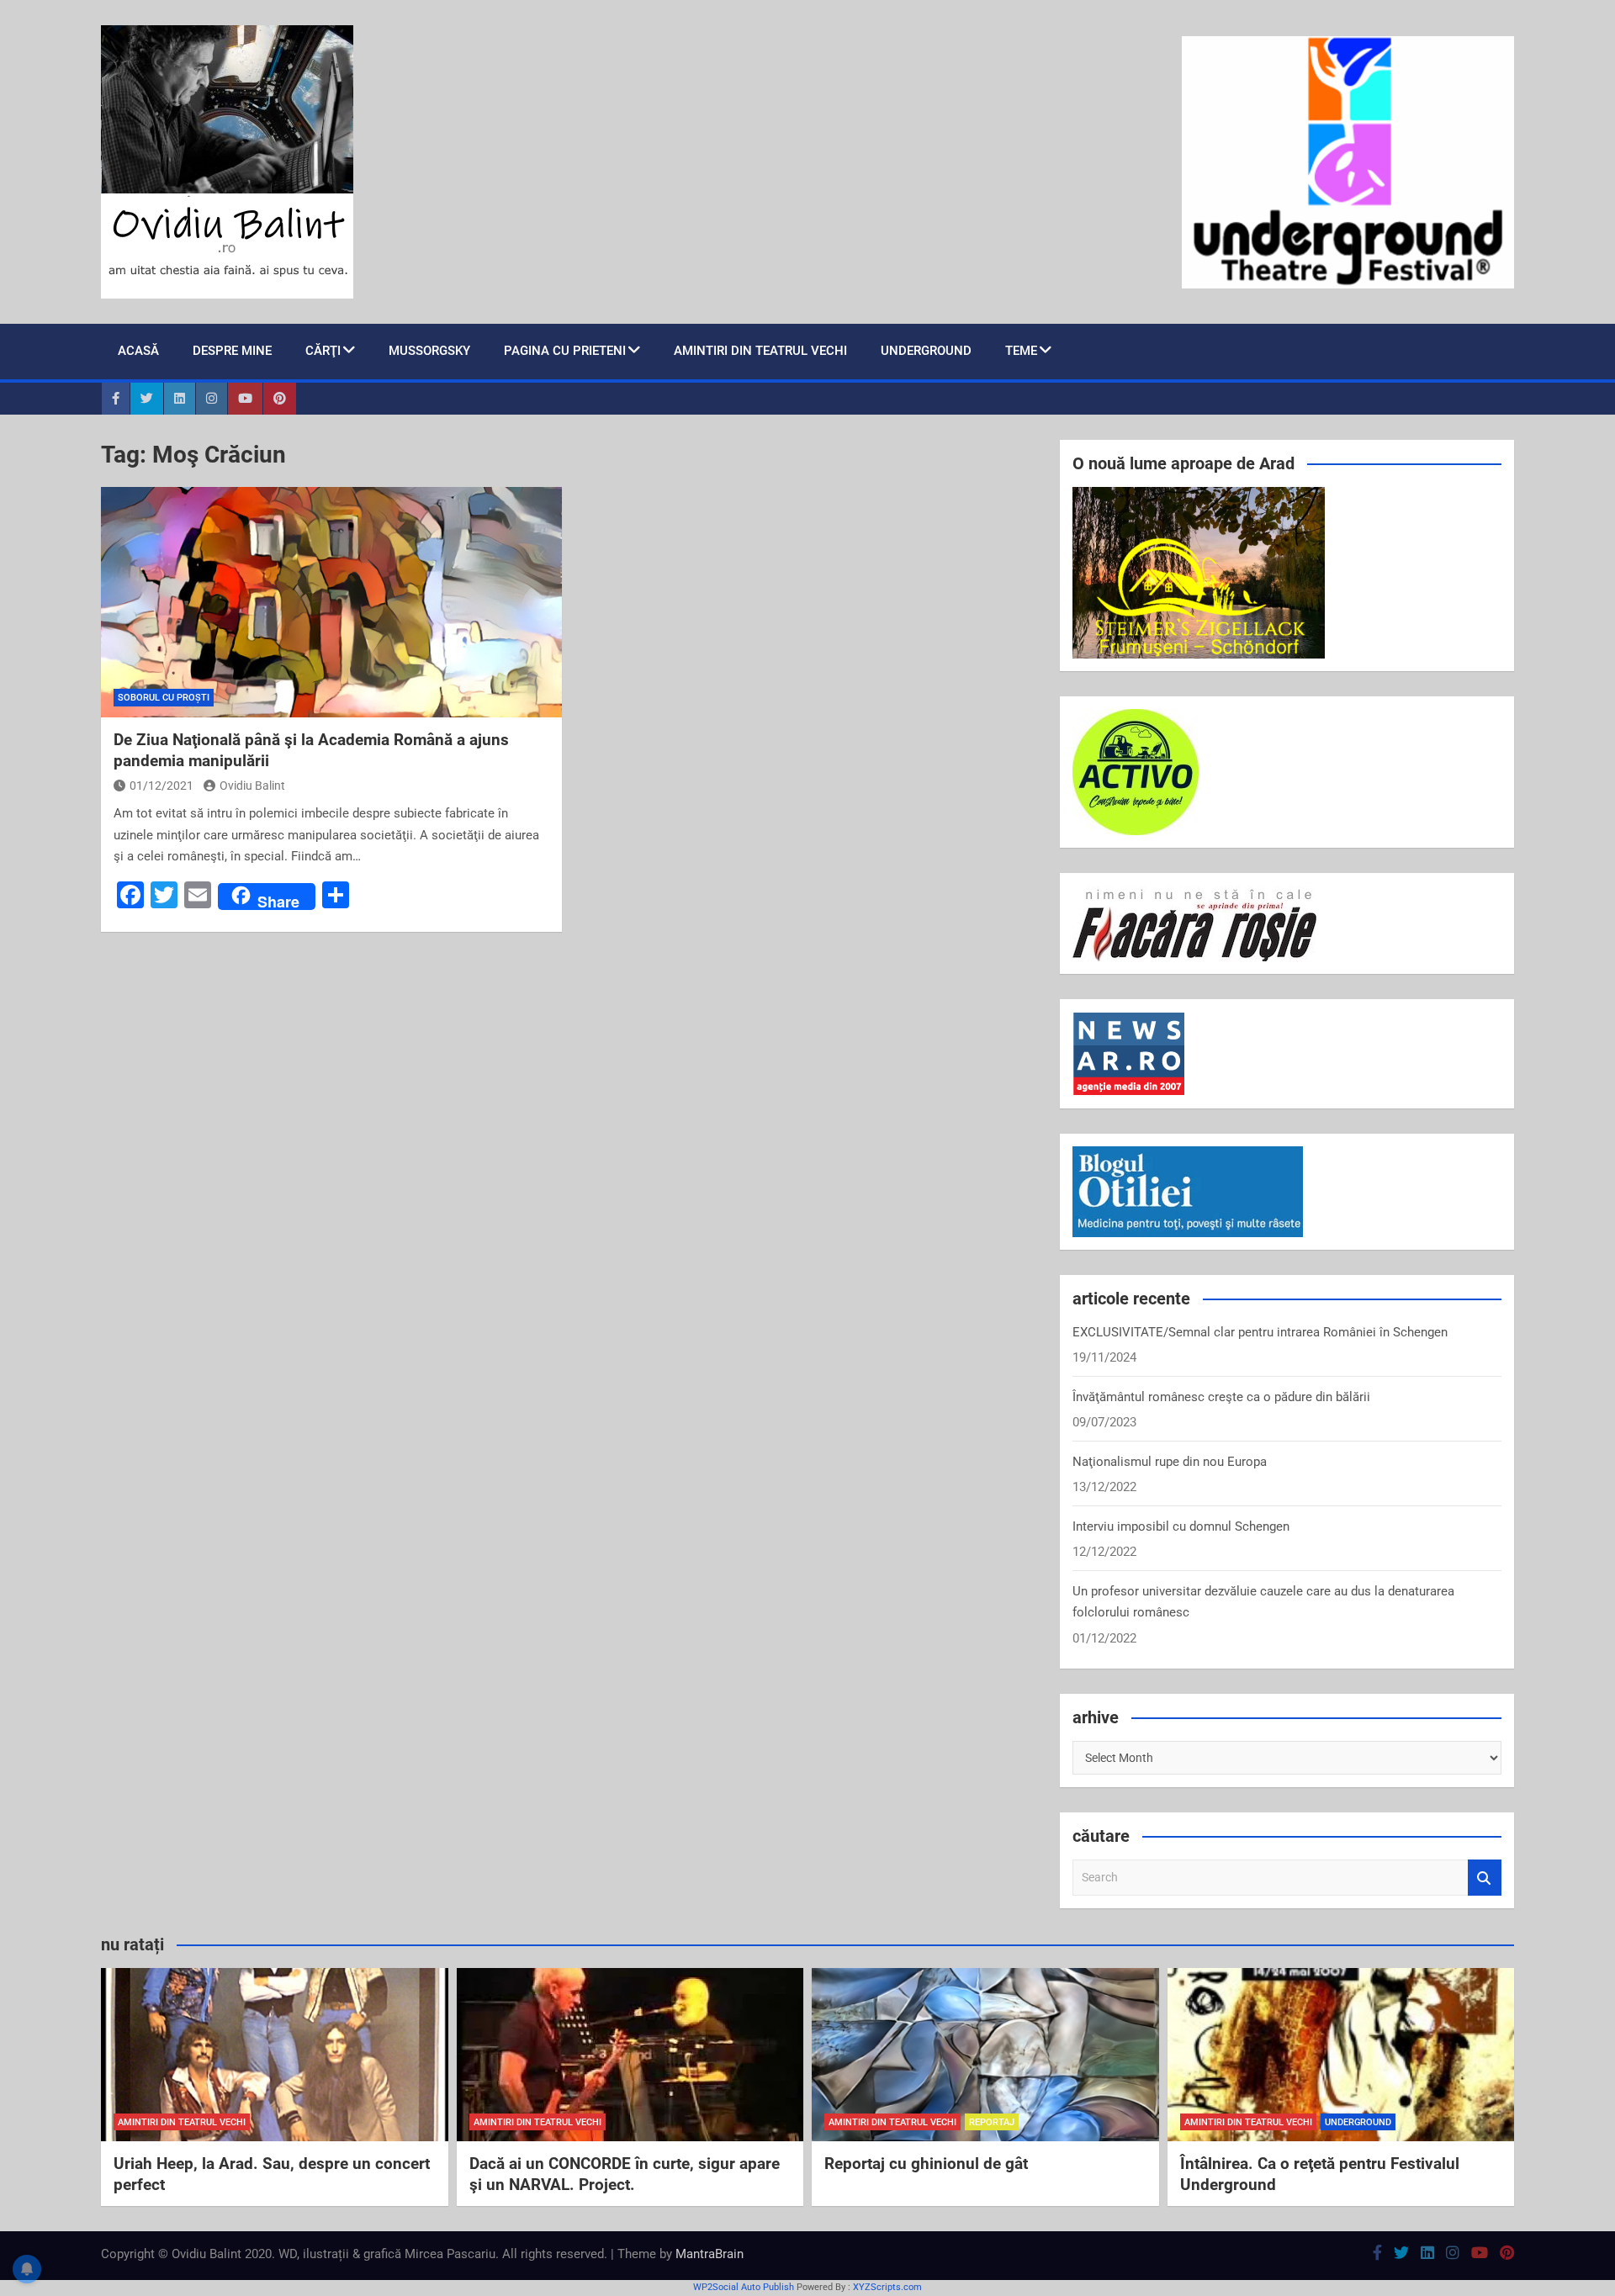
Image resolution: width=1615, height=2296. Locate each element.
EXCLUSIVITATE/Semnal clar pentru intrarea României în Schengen (1260, 1332)
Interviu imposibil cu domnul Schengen (1181, 1526)
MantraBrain (710, 2254)
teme (1021, 351)
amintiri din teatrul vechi (182, 2122)
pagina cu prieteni (565, 351)
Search (1485, 1878)
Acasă (138, 351)
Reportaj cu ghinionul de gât (926, 2164)
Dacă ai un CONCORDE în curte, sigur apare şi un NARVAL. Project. (625, 2174)
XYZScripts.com (887, 2287)
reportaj (992, 2122)
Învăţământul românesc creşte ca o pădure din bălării (1221, 1397)
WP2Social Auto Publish (744, 2287)
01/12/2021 (161, 786)
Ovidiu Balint (252, 786)
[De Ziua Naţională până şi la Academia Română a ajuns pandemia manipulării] (331, 602)
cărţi (323, 351)
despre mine (232, 351)
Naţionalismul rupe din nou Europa (1170, 1462)
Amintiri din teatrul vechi (760, 351)
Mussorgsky (429, 351)
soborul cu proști (164, 698)
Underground (926, 351)
